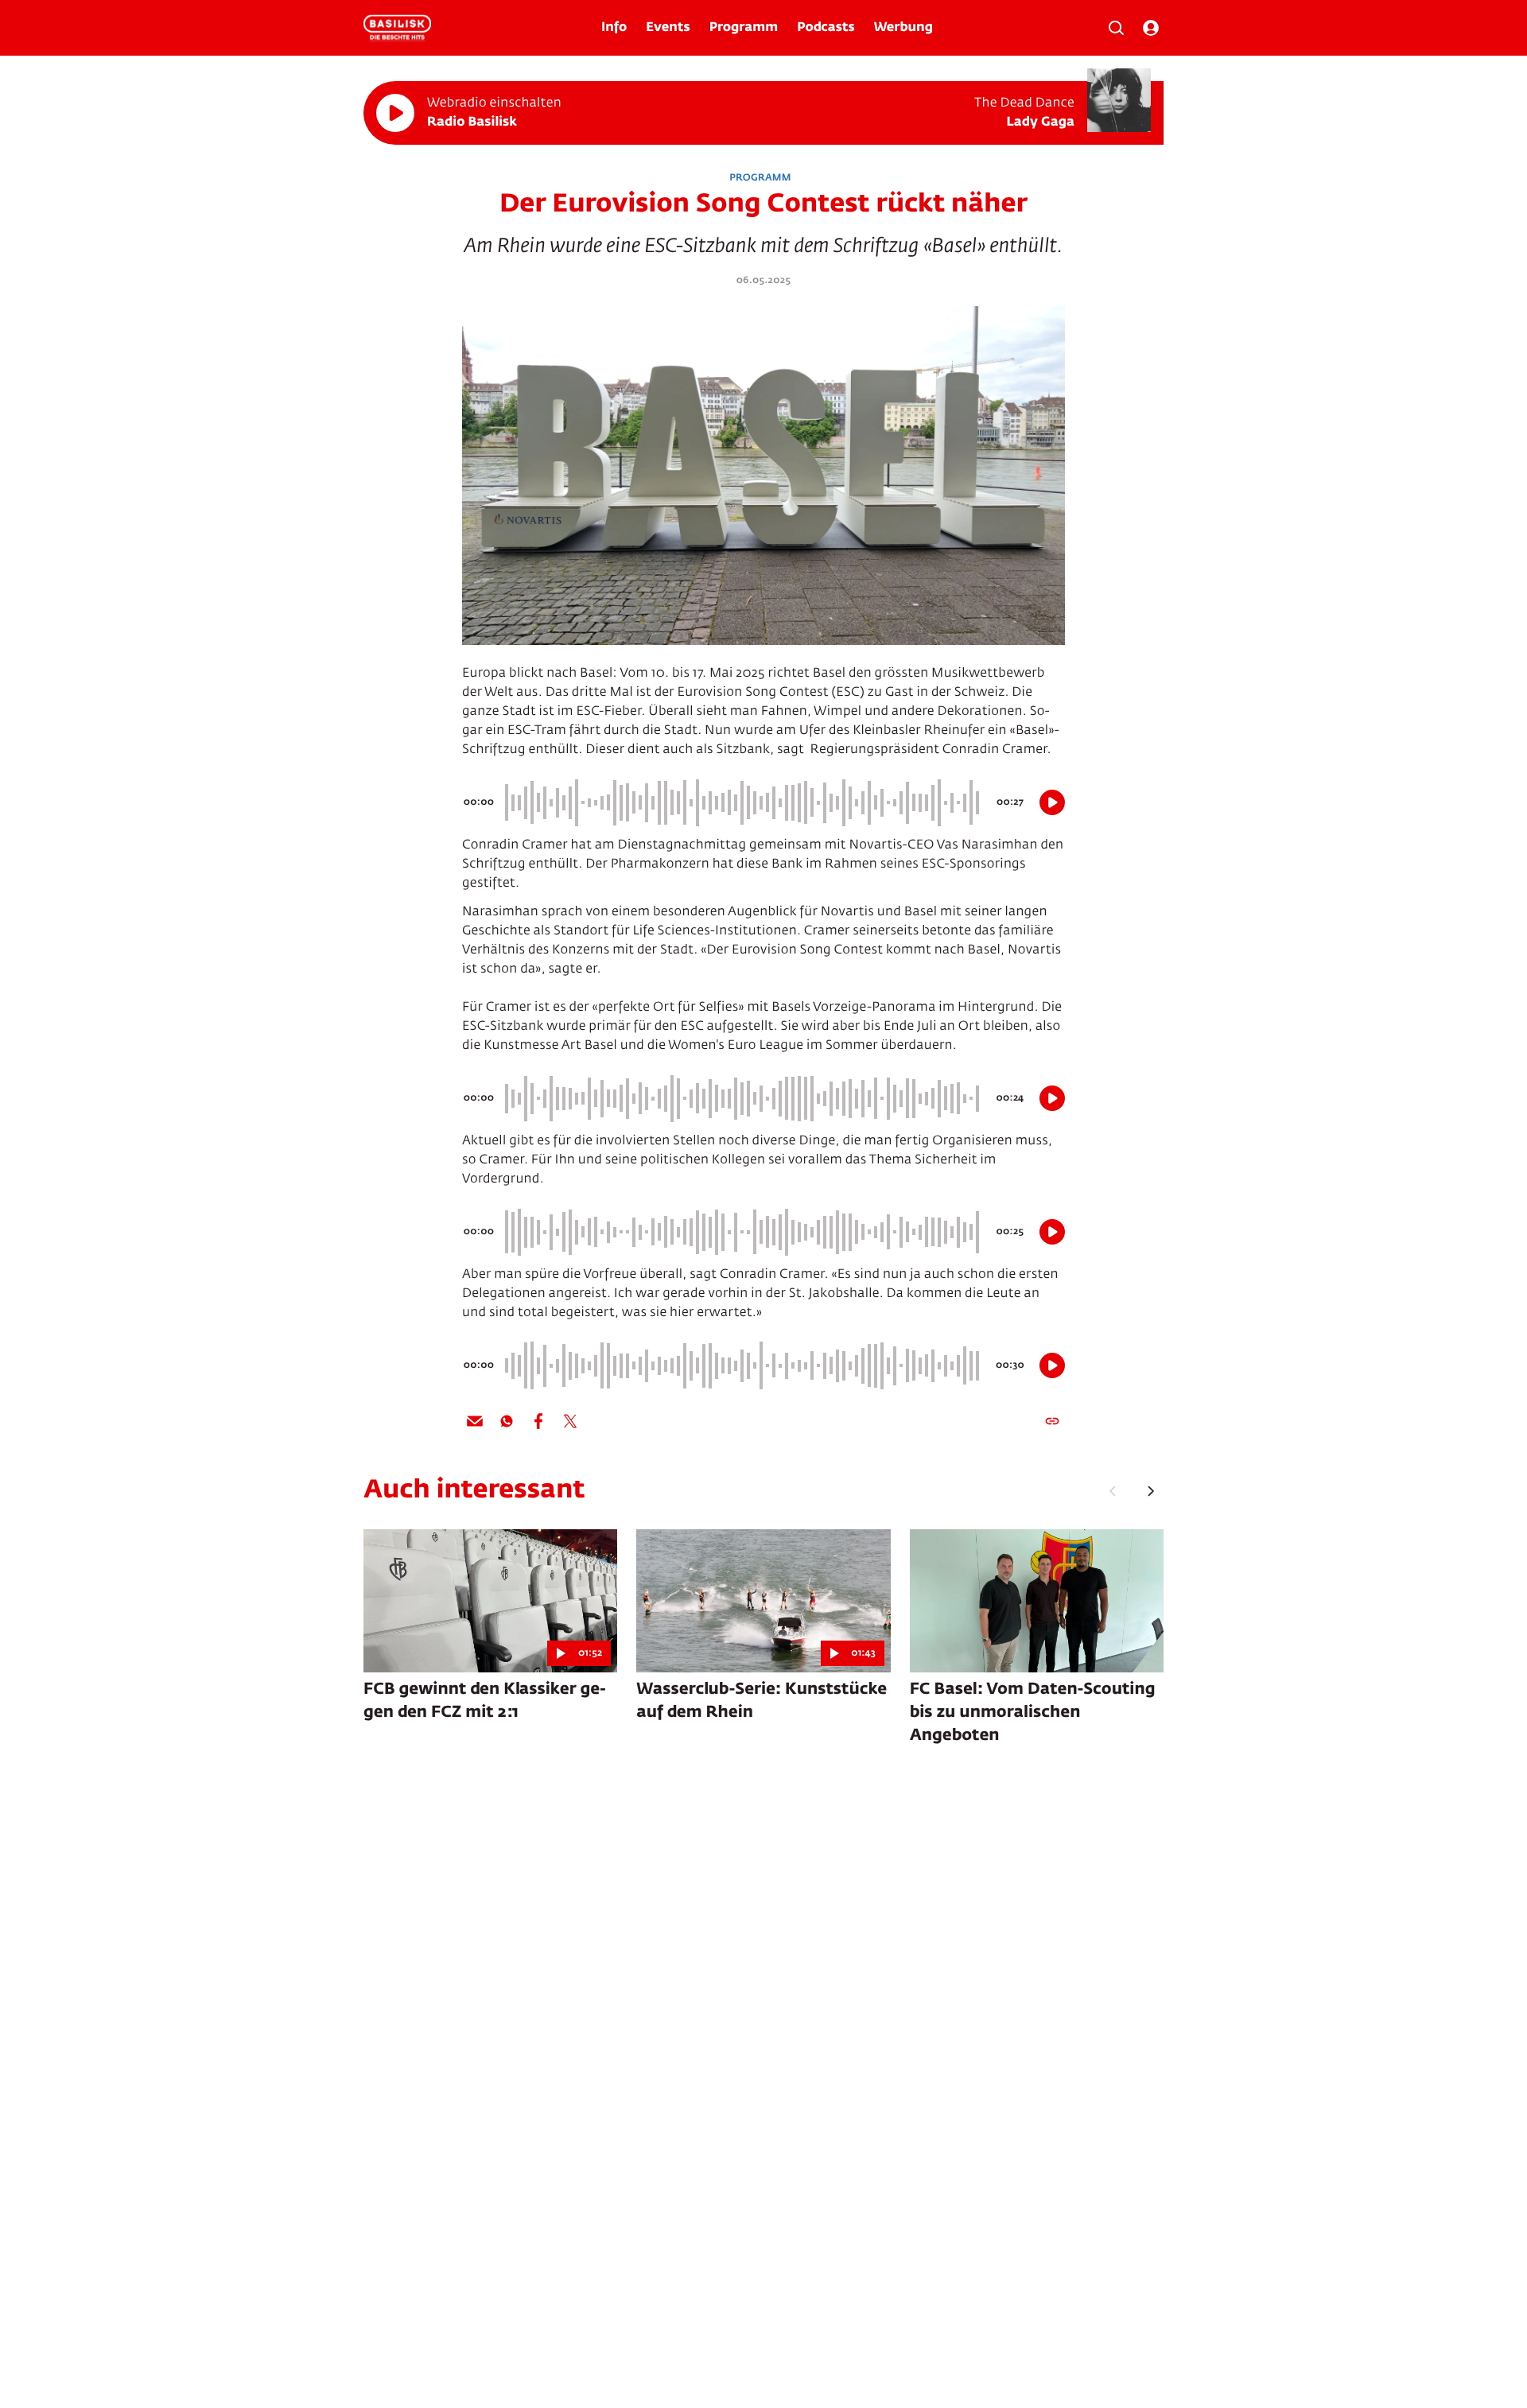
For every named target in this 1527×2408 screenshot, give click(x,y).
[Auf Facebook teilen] (538, 1421)
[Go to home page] (397, 28)
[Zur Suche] (1116, 28)
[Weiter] (1151, 1491)
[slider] (744, 802)
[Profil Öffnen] (1151, 28)
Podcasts (826, 28)
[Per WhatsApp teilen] (507, 1421)
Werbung (903, 28)
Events (668, 28)
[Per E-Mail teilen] (475, 1421)
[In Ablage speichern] (1052, 1421)
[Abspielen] (395, 113)
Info (614, 28)
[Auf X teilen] (570, 1421)
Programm (744, 28)
